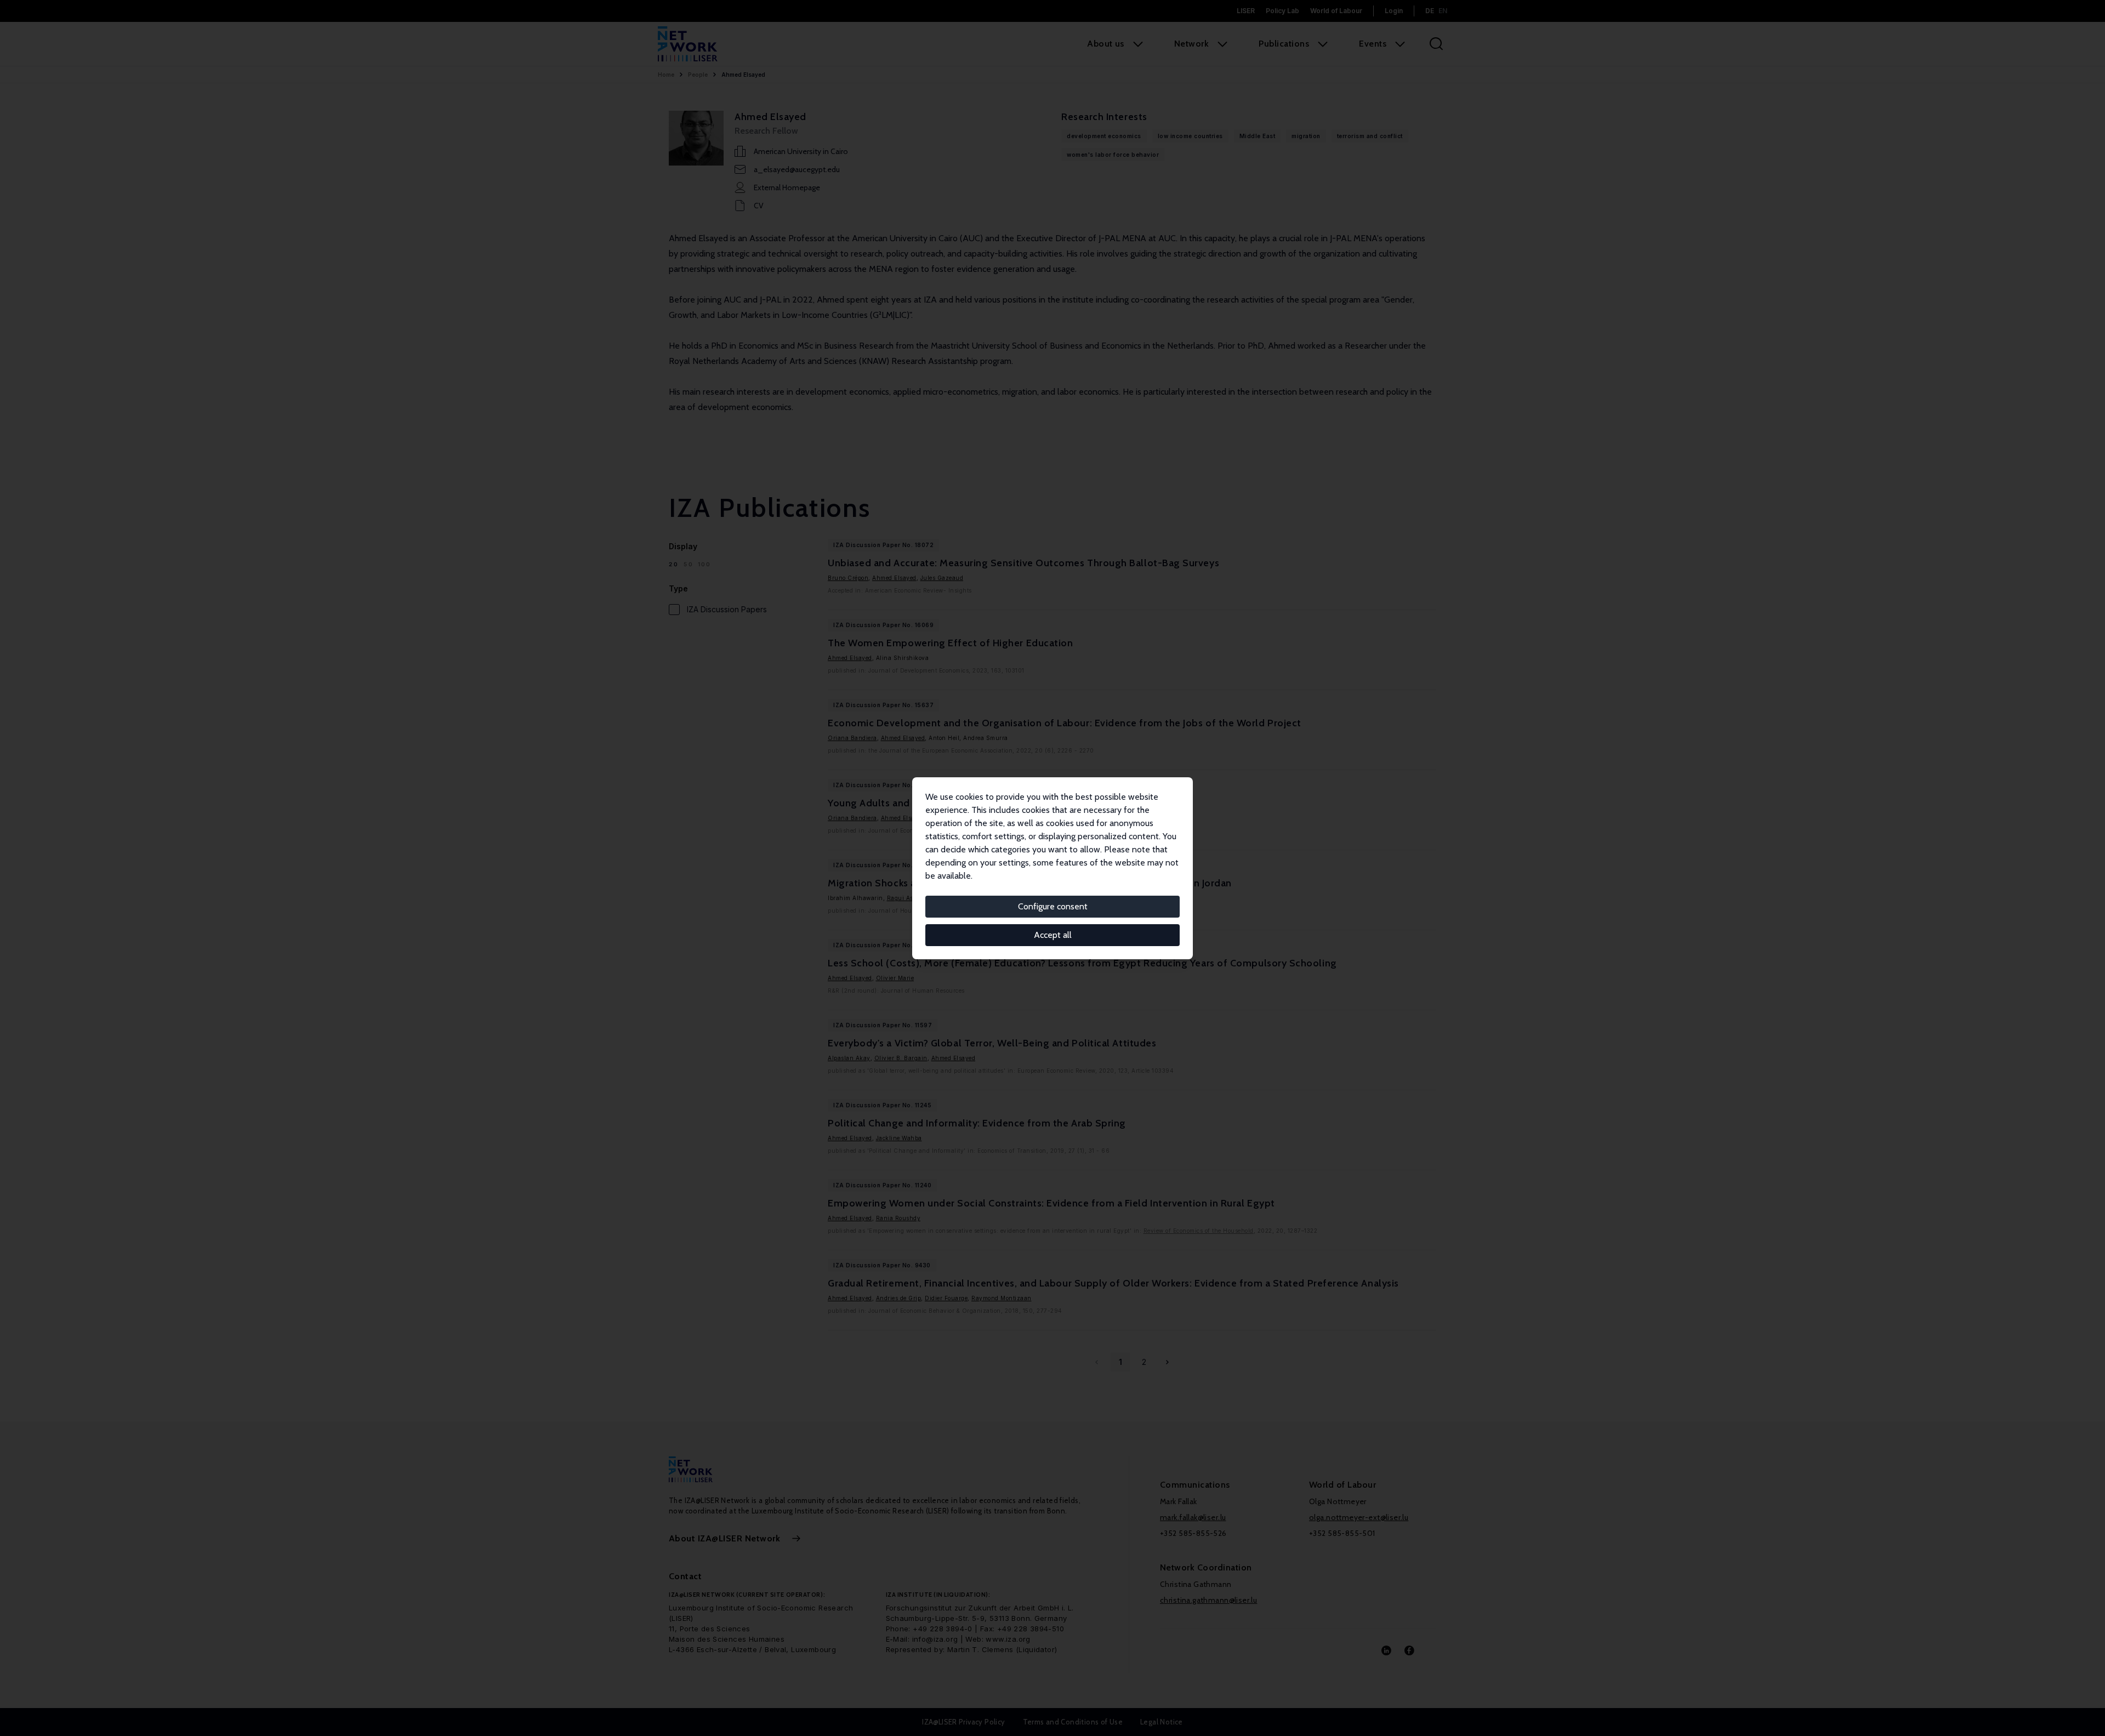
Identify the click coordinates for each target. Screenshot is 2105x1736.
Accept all (1053, 935)
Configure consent (1053, 906)
